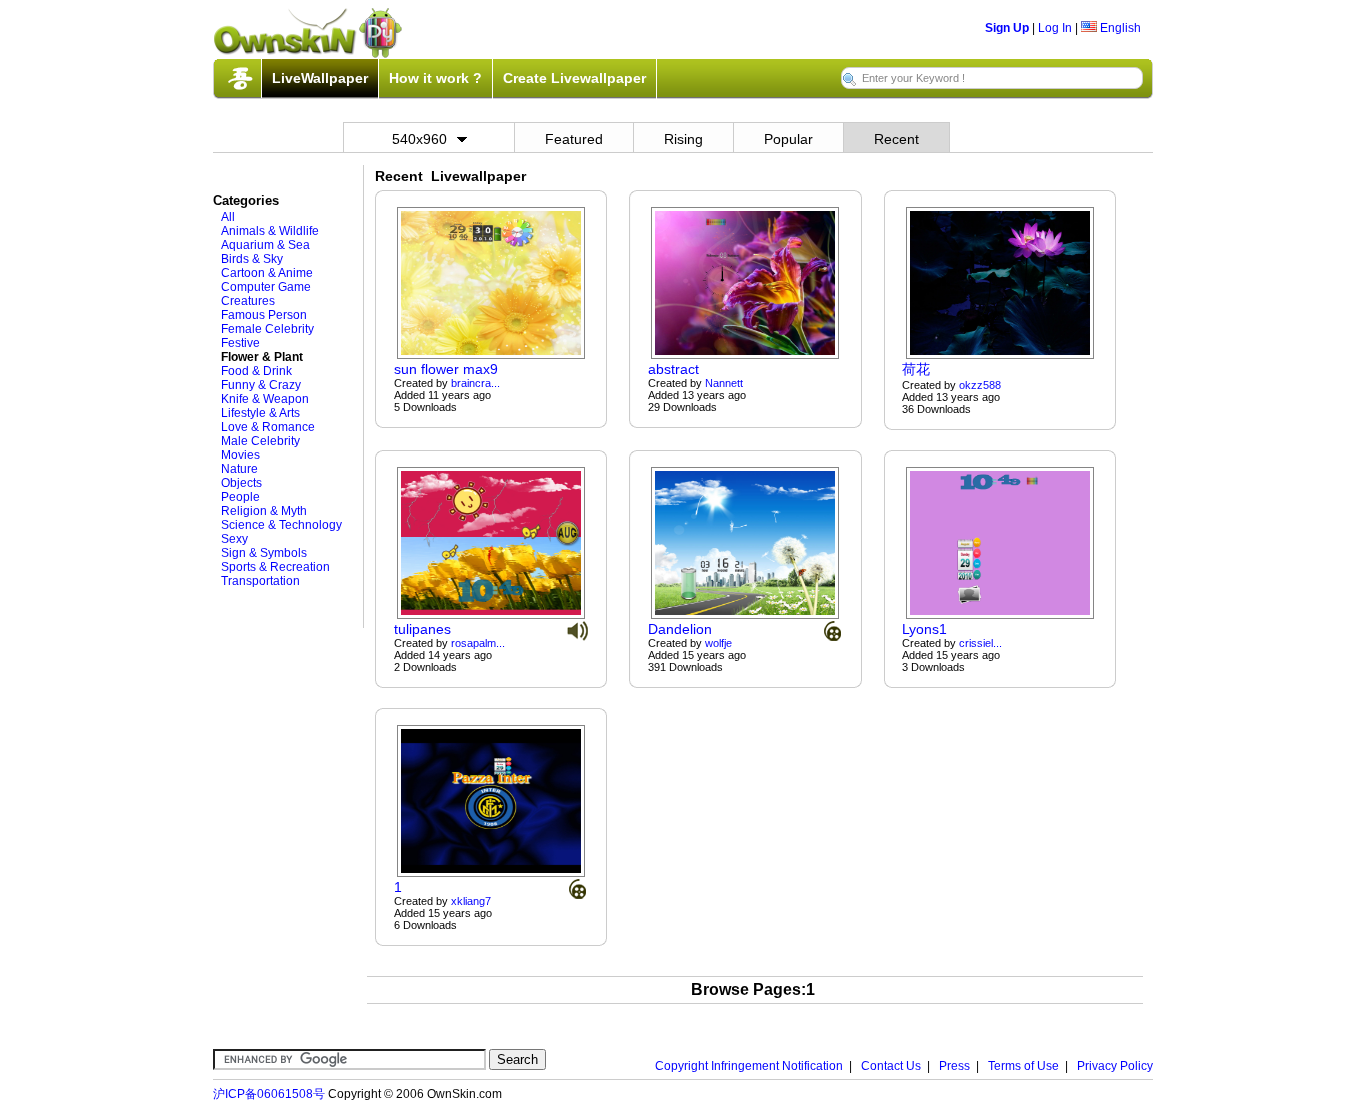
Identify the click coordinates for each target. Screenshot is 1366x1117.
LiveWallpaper (320, 78)
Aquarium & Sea (265, 245)
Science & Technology (281, 525)
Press (954, 1066)
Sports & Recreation (275, 567)
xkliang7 (471, 901)
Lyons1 (924, 629)
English (1119, 28)
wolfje (718, 643)
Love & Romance (268, 427)
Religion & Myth (264, 511)
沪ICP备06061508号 (269, 1094)
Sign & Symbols (264, 553)
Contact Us (891, 1066)
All (228, 217)
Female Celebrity (267, 329)
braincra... (475, 383)
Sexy (234, 539)
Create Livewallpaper (574, 78)
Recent (896, 139)
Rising (683, 139)
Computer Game (266, 287)
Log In (1055, 28)
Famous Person (264, 315)
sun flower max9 (446, 369)
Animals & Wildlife (270, 231)
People (240, 497)
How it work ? (435, 78)
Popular (788, 139)
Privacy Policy (1115, 1066)
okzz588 (980, 385)
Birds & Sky (252, 259)
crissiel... (980, 643)
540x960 (419, 139)
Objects (241, 483)
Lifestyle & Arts (260, 413)
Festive (240, 343)
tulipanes (422, 629)
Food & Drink (256, 371)
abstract (673, 369)
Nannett (724, 383)
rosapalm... (478, 643)
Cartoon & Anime (267, 273)
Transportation (260, 581)
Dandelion (680, 629)
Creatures (248, 301)
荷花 (916, 369)
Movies (240, 455)
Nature (239, 469)
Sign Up (1007, 28)
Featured (574, 139)
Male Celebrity (260, 441)
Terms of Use (1023, 1066)
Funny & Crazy (261, 385)
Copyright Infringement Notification (749, 1066)
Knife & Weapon (265, 399)
